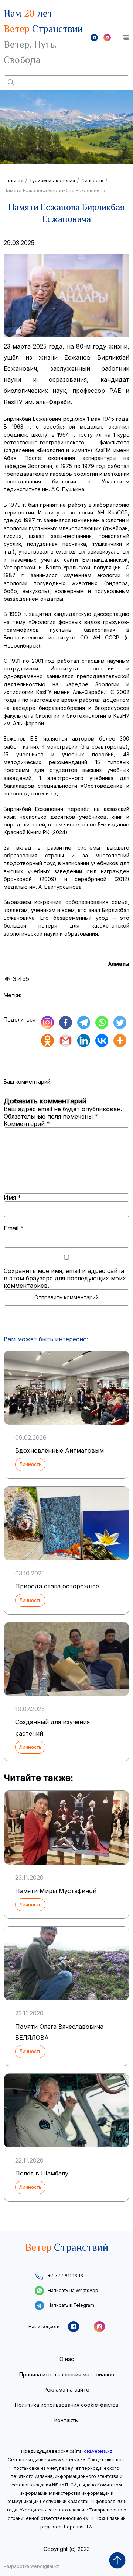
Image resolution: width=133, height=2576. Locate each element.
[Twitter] (120, 1022)
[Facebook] (66, 1022)
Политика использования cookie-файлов (67, 2405)
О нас (67, 2359)
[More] (120, 1041)
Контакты (66, 2420)
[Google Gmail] (66, 1041)
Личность (92, 180)
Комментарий (27, 1124)
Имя (12, 1197)
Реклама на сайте (66, 2390)
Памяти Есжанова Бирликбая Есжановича (54, 190)
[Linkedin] (84, 1041)
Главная (13, 180)
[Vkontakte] (102, 1041)
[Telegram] (84, 1022)
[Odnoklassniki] (47, 1041)
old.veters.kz (98, 2451)
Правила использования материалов (67, 2374)
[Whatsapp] (102, 1022)
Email (14, 1228)
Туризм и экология (52, 180)
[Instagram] (47, 1022)
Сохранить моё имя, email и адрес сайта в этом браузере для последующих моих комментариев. (65, 1278)
